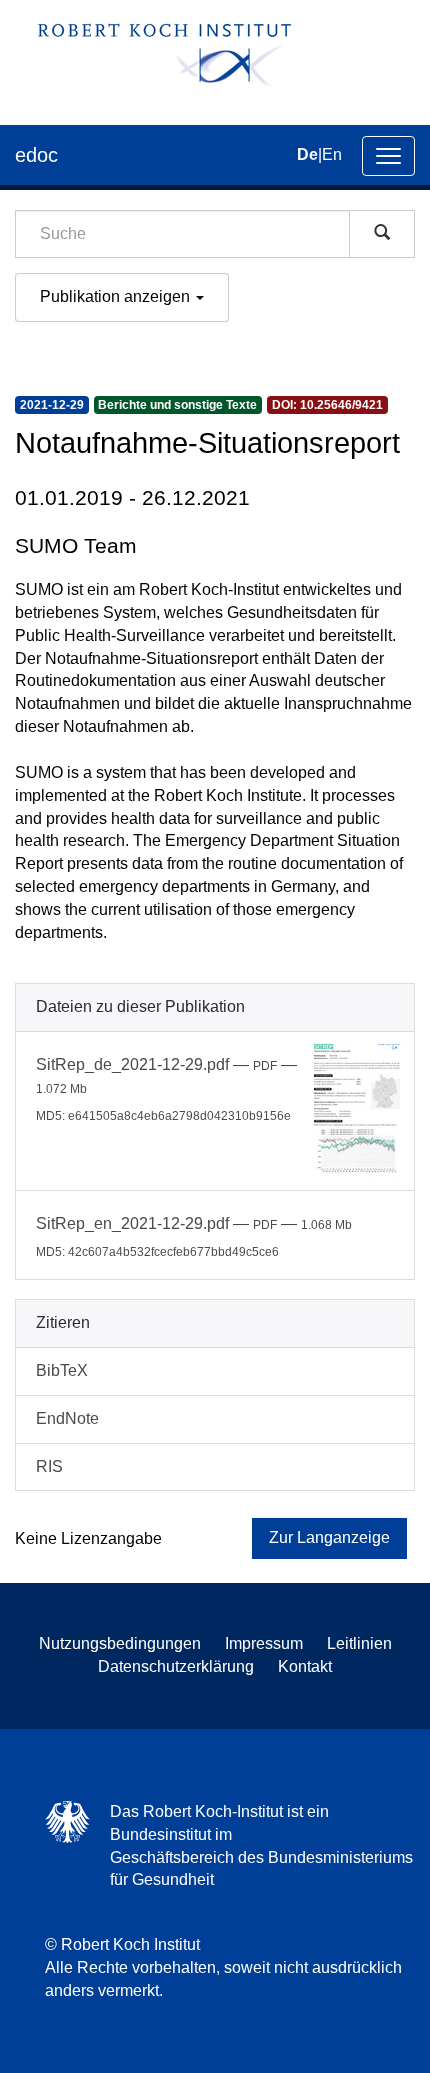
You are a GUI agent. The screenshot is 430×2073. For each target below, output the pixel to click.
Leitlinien (359, 1643)
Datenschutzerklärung (176, 1666)
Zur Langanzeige (329, 1537)
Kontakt (305, 1666)
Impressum (264, 1643)
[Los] (382, 234)
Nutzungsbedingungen (120, 1643)
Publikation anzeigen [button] (117, 296)
